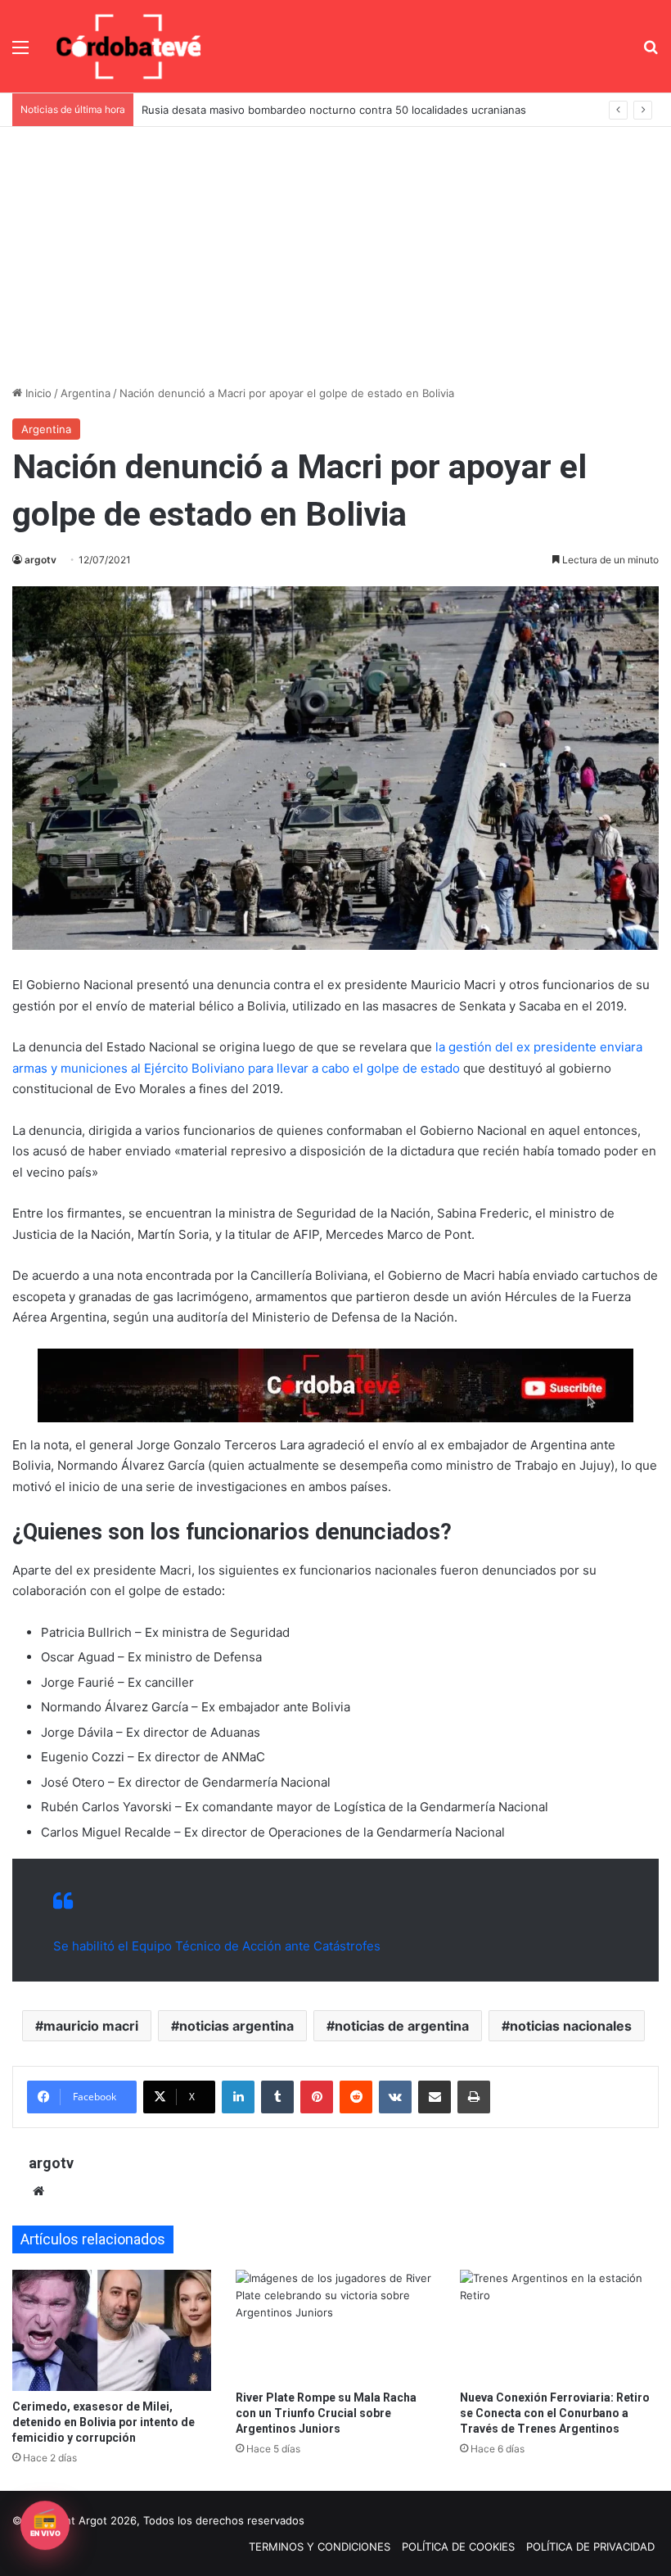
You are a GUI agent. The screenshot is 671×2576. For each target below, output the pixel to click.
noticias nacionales (571, 2026)
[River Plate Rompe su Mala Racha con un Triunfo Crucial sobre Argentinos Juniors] (335, 2326)
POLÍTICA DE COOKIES (458, 2547)
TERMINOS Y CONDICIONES (320, 2547)
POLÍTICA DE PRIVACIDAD (590, 2547)
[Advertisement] (335, 250)
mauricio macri (91, 2026)
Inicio (37, 393)
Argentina (86, 393)
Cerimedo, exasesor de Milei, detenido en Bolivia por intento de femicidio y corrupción (104, 2422)
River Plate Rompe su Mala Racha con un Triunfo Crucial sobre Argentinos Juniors (326, 2413)
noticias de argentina (402, 2026)
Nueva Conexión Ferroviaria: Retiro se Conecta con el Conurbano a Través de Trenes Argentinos (555, 2413)
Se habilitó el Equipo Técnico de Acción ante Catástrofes (217, 1946)
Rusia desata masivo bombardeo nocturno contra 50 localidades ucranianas (334, 110)
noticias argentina (236, 2026)
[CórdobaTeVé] (129, 46)
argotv (41, 560)
